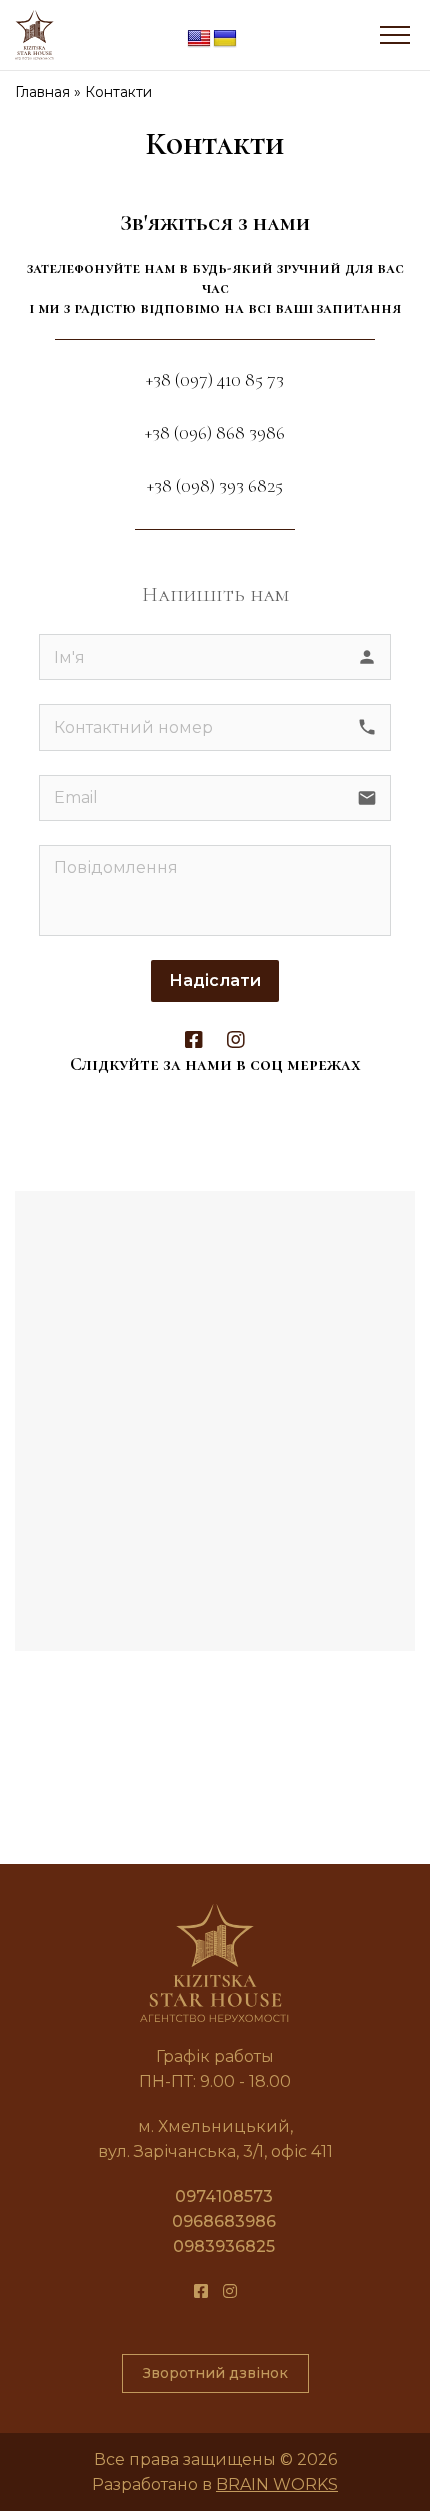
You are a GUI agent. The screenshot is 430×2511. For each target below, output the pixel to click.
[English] (199, 39)
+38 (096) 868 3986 (215, 433)
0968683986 (224, 2221)
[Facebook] (194, 1040)
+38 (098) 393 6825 (215, 486)
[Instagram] (236, 1040)
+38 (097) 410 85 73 (215, 380)
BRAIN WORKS (277, 2484)
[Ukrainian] (225, 39)
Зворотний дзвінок (215, 2373)
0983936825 (224, 2246)
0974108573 (224, 2196)
